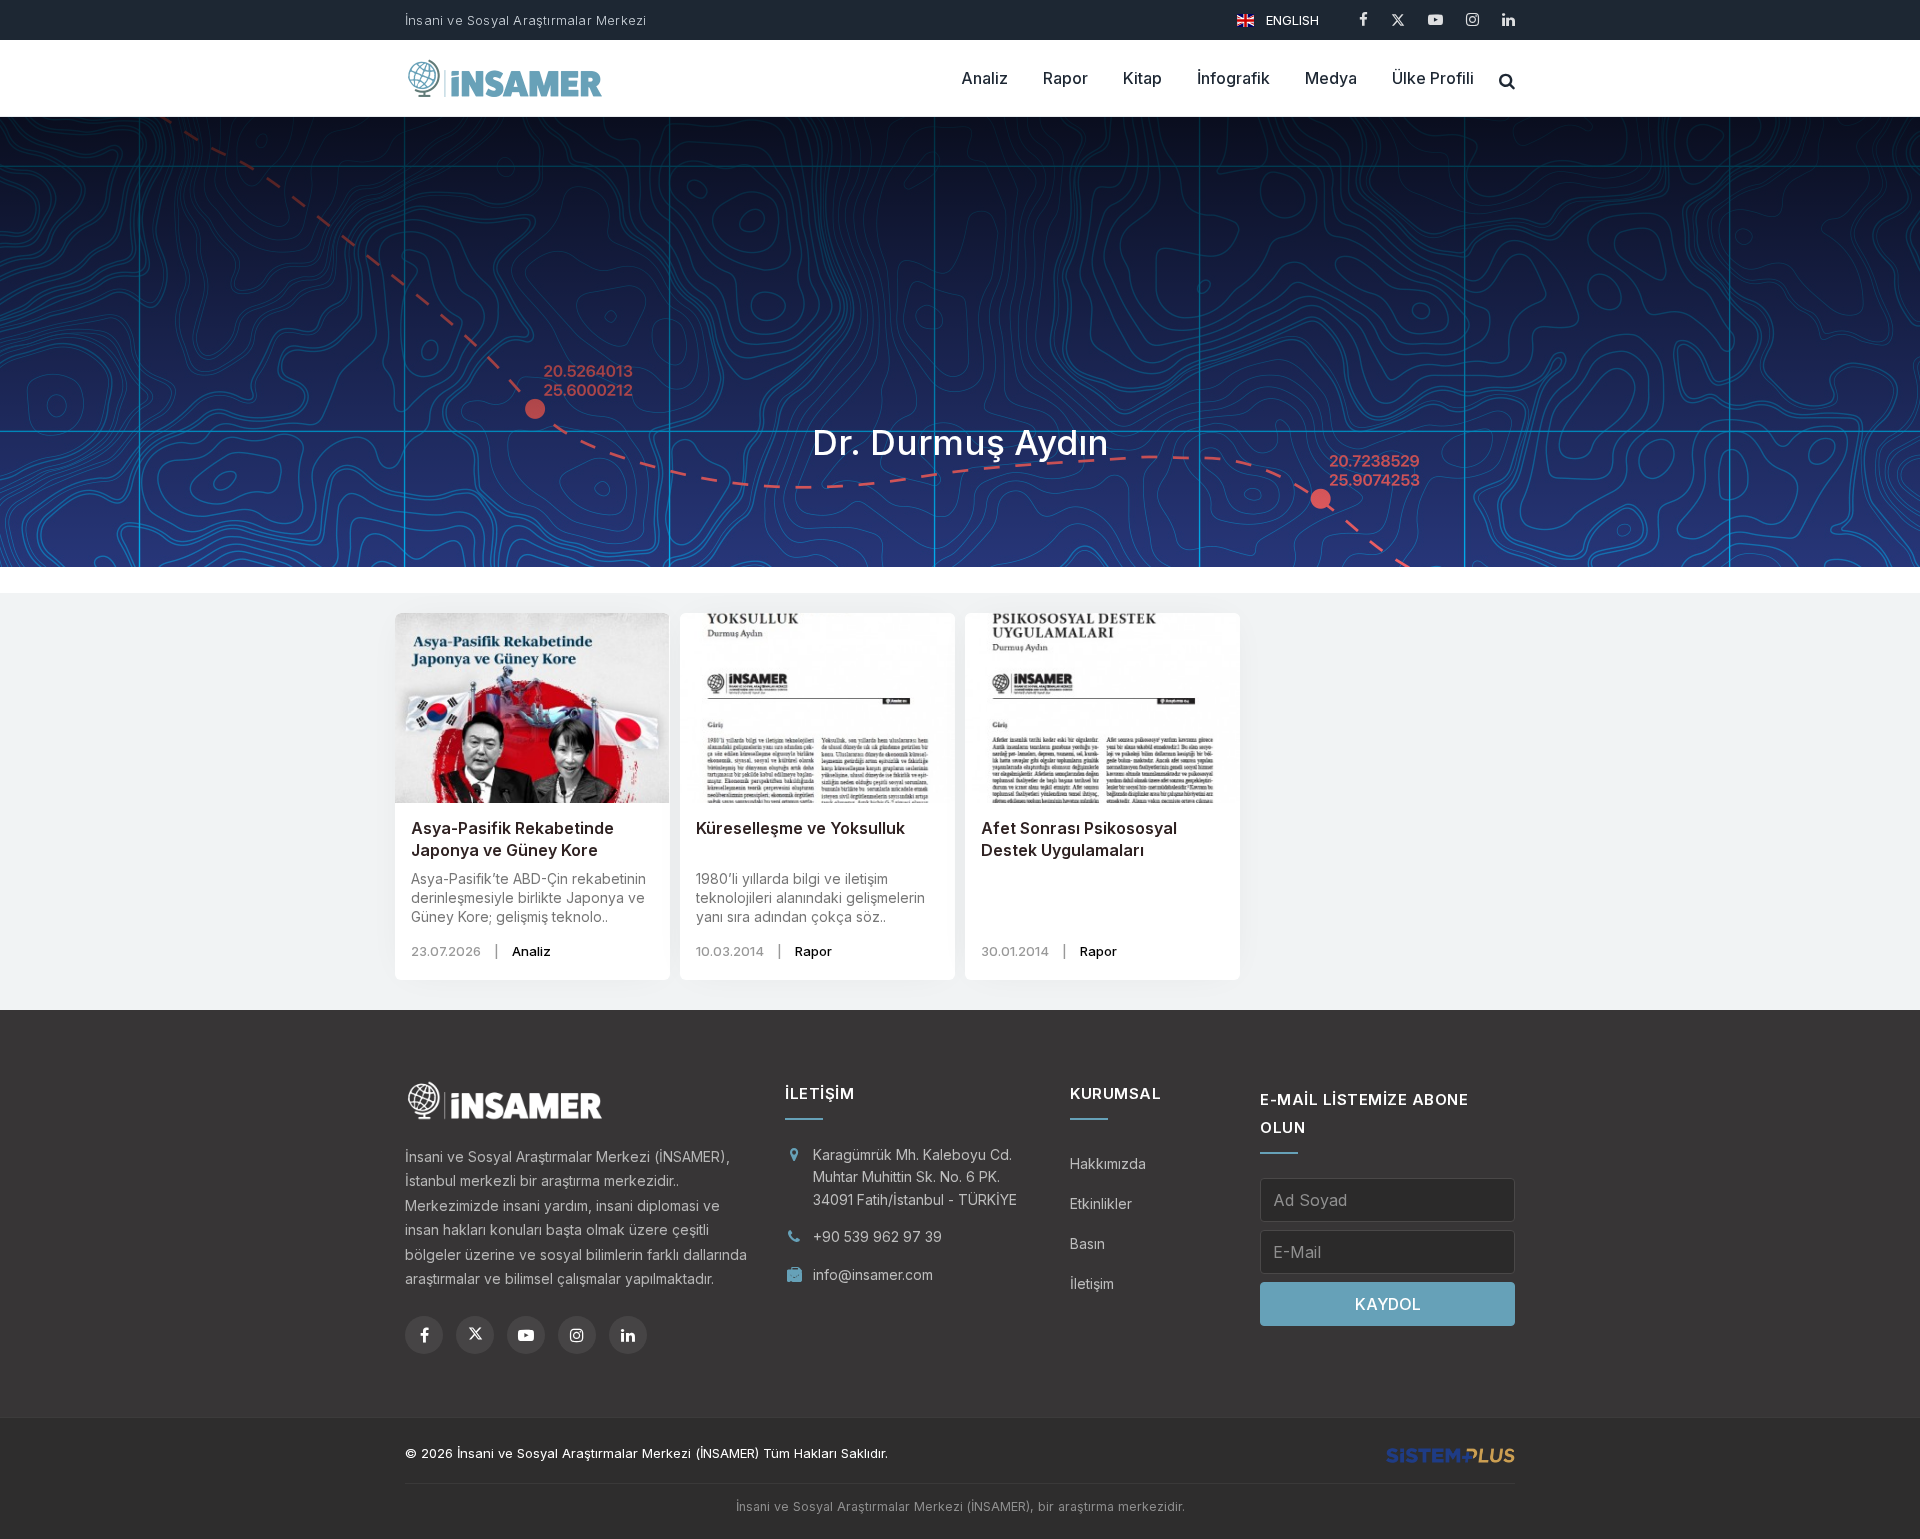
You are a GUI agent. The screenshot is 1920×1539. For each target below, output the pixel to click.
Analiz (984, 78)
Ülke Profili (1433, 78)
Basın (1087, 1243)
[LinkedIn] (1508, 19)
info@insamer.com (873, 1274)
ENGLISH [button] (1290, 20)
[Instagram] (1472, 19)
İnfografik (1233, 78)
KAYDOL (1388, 1304)
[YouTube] (1435, 19)
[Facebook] (1363, 19)
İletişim (1092, 1283)
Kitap (1142, 78)
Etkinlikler (1101, 1203)
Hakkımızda (1108, 1163)
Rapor (1065, 78)
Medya (1331, 78)
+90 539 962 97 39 (877, 1236)
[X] (1398, 19)
